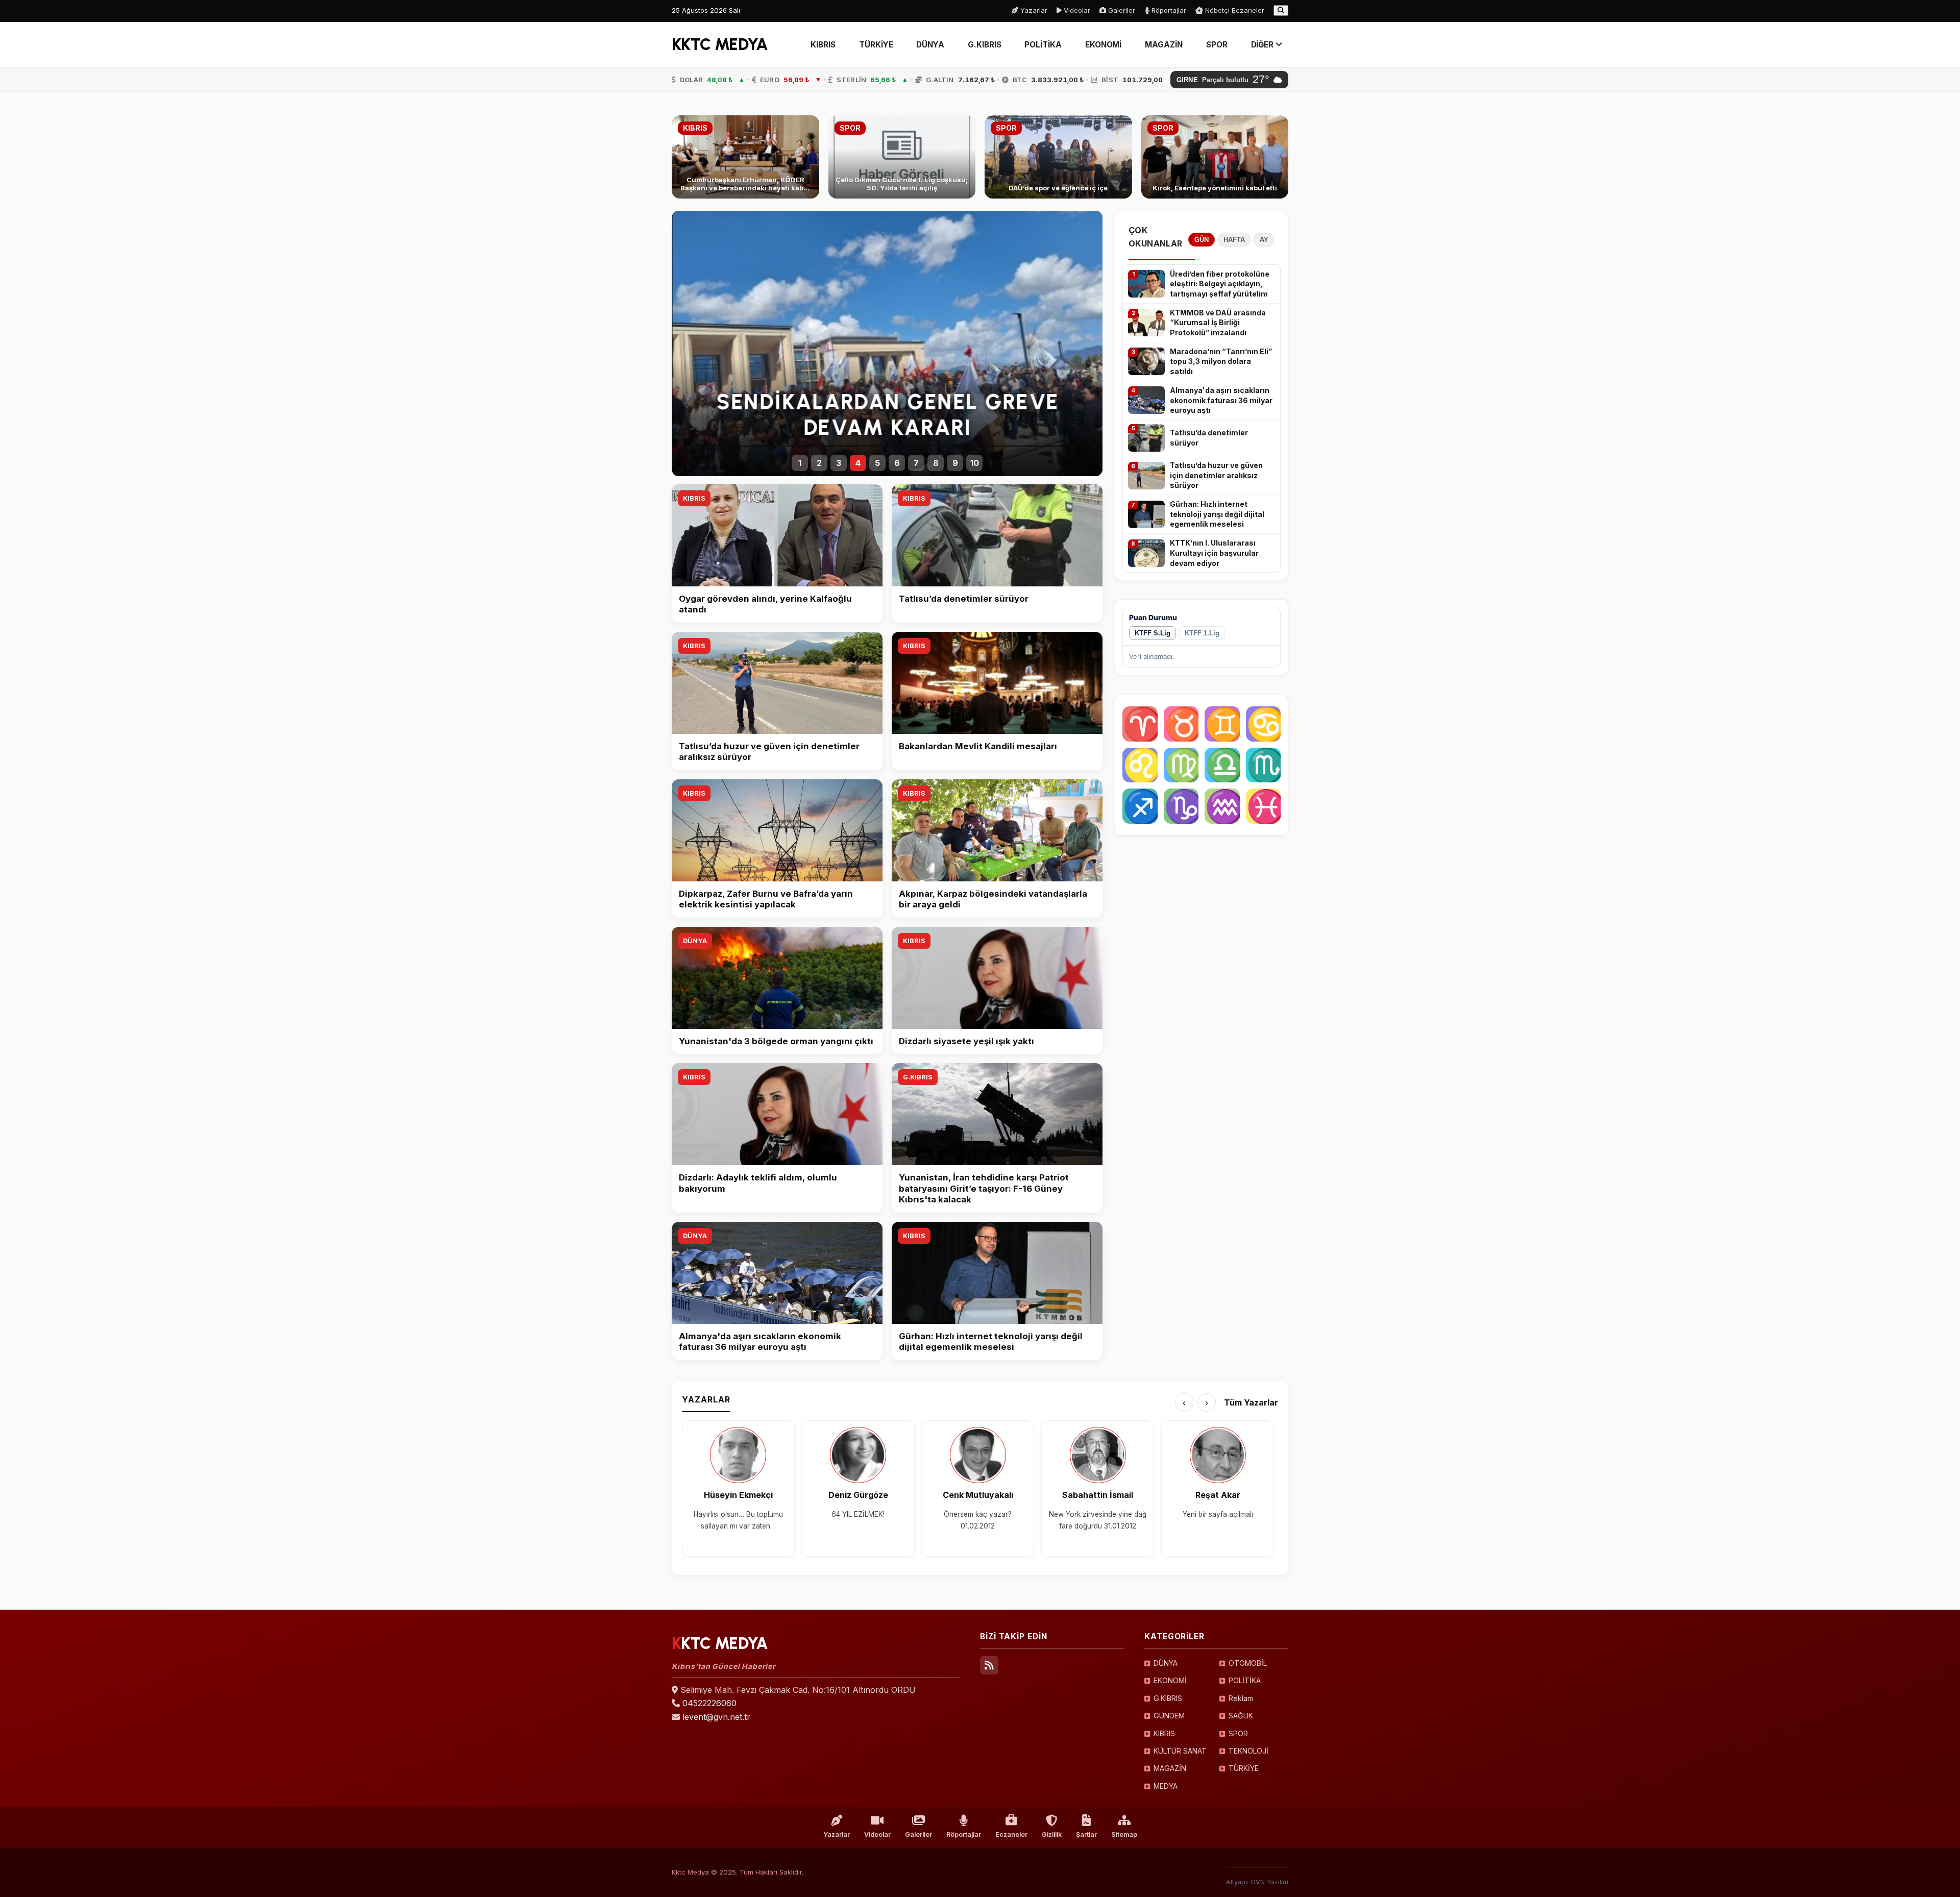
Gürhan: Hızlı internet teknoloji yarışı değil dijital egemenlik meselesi (1217, 514)
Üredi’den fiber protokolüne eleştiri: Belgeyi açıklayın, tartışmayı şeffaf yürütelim (1220, 284)
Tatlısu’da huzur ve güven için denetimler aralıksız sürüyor (1216, 475)
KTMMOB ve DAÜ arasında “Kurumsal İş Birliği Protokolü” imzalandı (1218, 323)
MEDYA (1166, 1786)
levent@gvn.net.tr (716, 1717)
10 (975, 463)
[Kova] (1222, 806)
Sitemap (1124, 1834)
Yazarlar (1033, 10)
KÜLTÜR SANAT (1180, 1751)
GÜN (1202, 240)
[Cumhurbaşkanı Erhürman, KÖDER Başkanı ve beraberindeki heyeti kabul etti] (745, 157)
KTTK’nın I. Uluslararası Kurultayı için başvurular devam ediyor (1214, 553)
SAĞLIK (1241, 1716)
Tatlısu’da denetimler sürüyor (1209, 438)
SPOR (1217, 45)
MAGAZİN (1163, 45)
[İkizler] (1222, 724)
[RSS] (989, 1665)
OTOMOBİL (1248, 1663)
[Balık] (1264, 806)
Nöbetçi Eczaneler (1234, 10)
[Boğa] (1181, 724)
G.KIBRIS (984, 45)
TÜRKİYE (876, 45)
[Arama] (1281, 10)
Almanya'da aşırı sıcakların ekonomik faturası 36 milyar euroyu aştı (1221, 400)
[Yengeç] (1264, 724)
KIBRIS (823, 45)
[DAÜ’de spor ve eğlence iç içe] (1058, 157)
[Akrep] (1264, 765)
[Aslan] (1140, 765)
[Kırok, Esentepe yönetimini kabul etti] (1215, 157)
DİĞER (1264, 45)
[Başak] (1181, 765)
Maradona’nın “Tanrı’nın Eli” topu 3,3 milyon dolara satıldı (1221, 361)
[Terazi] (1222, 765)
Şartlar (1086, 1834)
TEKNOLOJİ (1248, 1751)
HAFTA (1234, 240)
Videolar (1076, 10)
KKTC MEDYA (720, 44)
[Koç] (1140, 724)
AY (1264, 240)
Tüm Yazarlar (1251, 1402)
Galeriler (1121, 10)
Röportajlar (1168, 10)
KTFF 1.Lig (1202, 633)
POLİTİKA (1043, 45)
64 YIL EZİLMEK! (858, 1514)
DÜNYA (930, 45)
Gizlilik (1052, 1834)
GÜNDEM (1169, 1716)
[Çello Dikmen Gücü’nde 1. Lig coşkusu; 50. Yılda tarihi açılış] (902, 157)
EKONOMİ (1103, 45)
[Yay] (1140, 806)
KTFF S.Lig (1153, 633)
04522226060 (709, 1703)
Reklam (1241, 1698)
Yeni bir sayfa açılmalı (1218, 1514)
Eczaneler (1011, 1834)
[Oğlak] (1181, 806)
